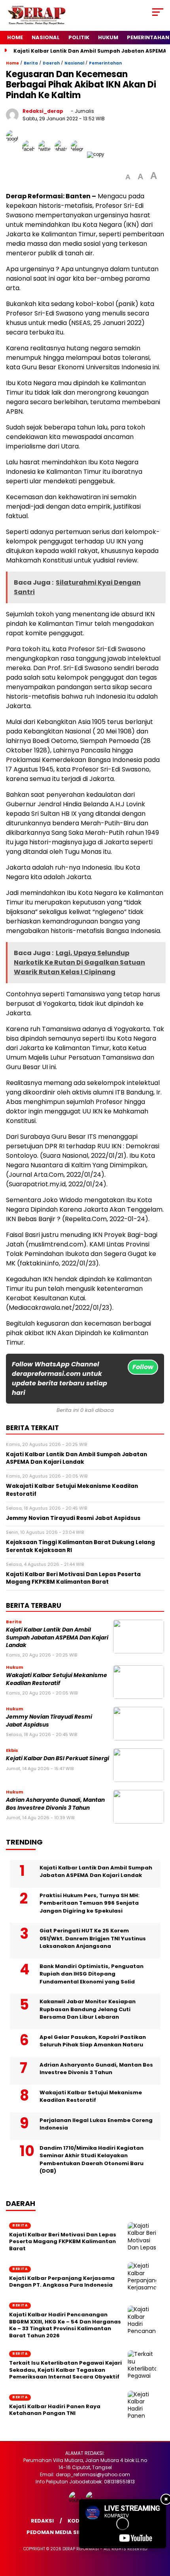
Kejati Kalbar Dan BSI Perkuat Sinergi (58, 1758)
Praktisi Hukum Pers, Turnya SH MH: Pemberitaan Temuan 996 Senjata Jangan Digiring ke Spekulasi (90, 1903)
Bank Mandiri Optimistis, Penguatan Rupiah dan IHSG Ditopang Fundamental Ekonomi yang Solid (92, 1974)
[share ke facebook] (30, 154)
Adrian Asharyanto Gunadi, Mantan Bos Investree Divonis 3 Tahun (55, 1804)
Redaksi (42, 2521)
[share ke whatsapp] (63, 154)
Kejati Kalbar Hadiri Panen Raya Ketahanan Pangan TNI (55, 2410)
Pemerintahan (105, 63)
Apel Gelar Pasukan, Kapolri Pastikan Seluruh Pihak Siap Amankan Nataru (93, 2041)
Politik (79, 37)
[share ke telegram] (78, 154)
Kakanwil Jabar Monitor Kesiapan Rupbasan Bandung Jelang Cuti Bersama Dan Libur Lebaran (88, 2009)
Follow (143, 1367)
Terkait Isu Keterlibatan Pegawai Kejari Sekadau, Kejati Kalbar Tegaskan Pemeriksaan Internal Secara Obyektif (65, 2370)
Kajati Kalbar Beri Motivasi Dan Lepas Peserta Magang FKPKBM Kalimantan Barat (63, 2242)
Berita (31, 63)
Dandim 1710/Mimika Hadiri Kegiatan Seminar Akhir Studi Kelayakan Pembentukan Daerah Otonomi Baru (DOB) (92, 2160)
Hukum (108, 37)
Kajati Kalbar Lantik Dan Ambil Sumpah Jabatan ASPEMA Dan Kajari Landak (57, 1638)
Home (15, 37)
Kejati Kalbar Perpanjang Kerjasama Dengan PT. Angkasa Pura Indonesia (62, 2282)
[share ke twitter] (46, 154)
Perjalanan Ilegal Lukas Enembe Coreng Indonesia (96, 2124)
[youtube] (76, 2500)
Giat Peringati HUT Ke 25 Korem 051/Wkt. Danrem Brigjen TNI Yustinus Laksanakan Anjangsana (93, 1938)
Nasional (46, 37)
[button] (128, 177)
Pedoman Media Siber (57, 2532)
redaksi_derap (43, 111)
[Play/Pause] (88, 2540)
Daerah (51, 63)
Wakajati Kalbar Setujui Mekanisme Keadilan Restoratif (57, 1679)
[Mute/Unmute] (101, 2540)
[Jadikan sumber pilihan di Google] (14, 154)
